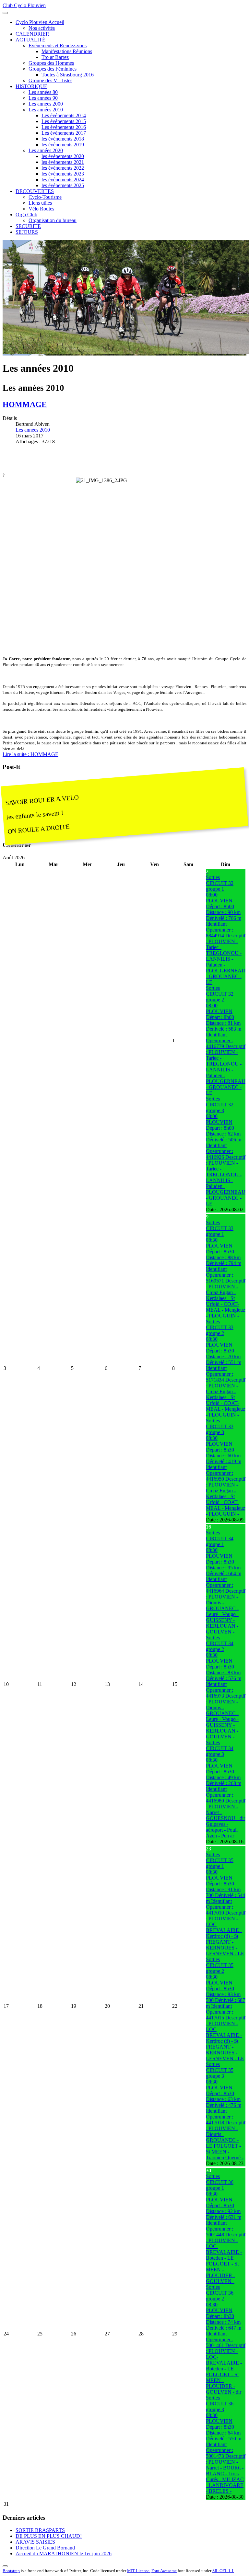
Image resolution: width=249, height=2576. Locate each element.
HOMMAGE (25, 404)
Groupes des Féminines (53, 69)
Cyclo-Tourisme (45, 197)
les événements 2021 (63, 162)
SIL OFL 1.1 (223, 2571)
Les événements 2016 (64, 127)
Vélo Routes (41, 209)
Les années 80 (43, 92)
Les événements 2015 (64, 121)
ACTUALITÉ (30, 40)
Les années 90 (43, 98)
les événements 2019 (63, 145)
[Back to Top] (5, 2566)
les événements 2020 (63, 156)
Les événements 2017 (64, 133)
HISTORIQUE (31, 86)
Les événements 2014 (64, 115)
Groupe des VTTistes (50, 80)
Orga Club (26, 215)
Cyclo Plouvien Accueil (40, 22)
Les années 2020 (46, 150)
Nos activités (42, 28)
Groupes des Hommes (51, 63)
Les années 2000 (46, 104)
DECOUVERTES (35, 191)
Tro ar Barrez (55, 57)
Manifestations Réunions (67, 51)
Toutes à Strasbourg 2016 (68, 75)
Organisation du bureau (53, 220)
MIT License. (139, 2571)
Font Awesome (164, 2571)
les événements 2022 (63, 168)
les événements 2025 (63, 185)
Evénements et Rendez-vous (58, 45)
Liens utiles (40, 203)
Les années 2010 (46, 110)
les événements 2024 (63, 180)
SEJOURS (27, 232)
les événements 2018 (63, 139)
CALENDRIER (32, 34)
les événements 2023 (63, 174)
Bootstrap (11, 2571)
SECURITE (28, 226)
